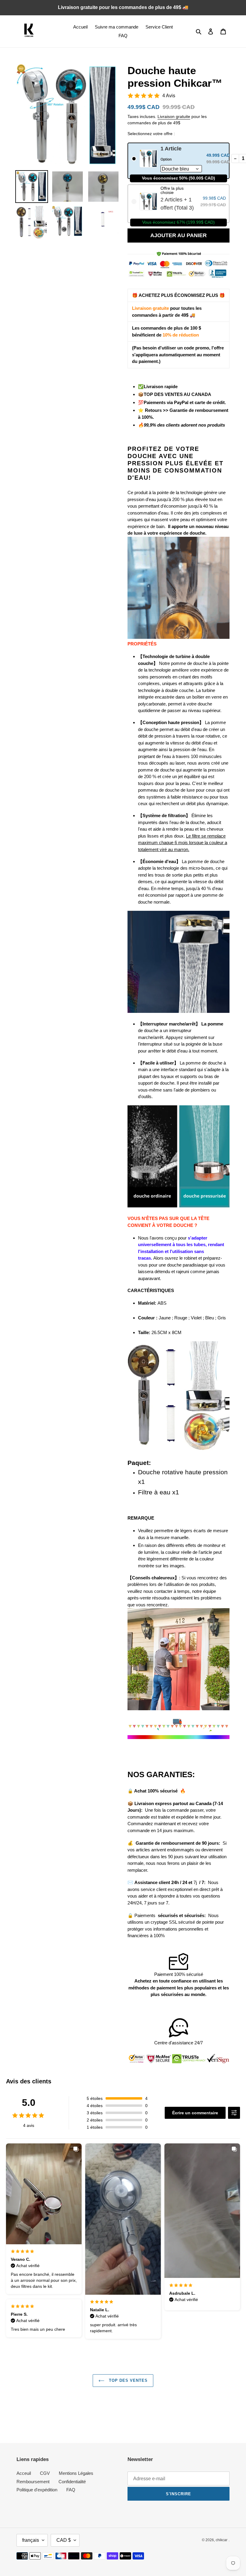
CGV (45, 2473)
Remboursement (33, 2482)
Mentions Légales (76, 2473)
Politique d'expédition (37, 2490)
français (31, 2540)
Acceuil (24, 2473)
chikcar (222, 2540)
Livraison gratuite (174, 116)
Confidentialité (72, 2482)
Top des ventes (128, 2380)
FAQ (71, 2490)
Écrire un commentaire (195, 2113)
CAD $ (64, 2540)
